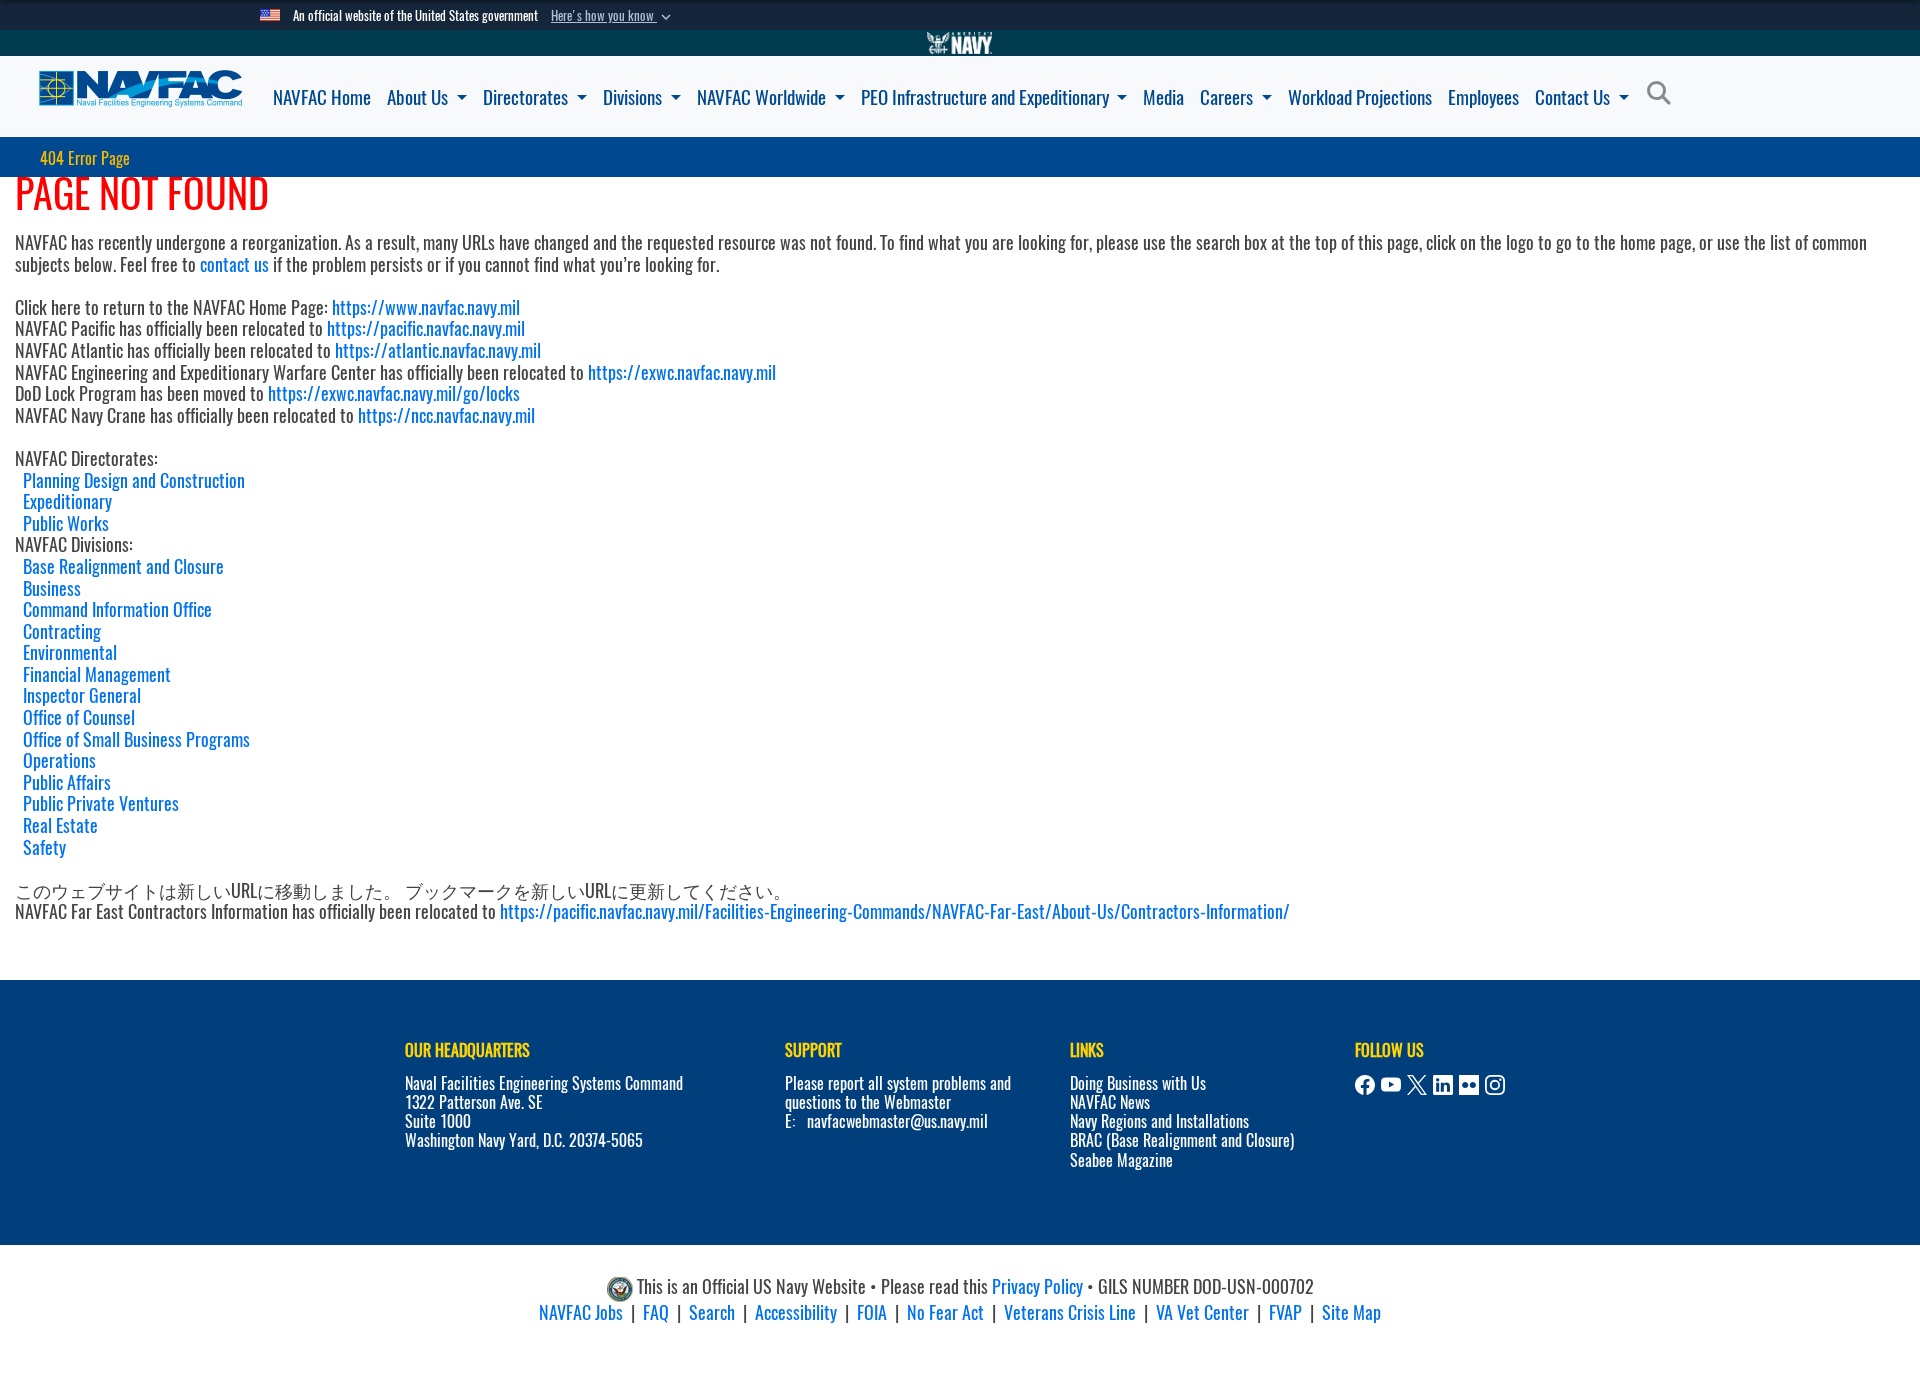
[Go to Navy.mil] (960, 43)
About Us (419, 97)
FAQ (656, 1312)
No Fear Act (945, 1312)
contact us (234, 264)
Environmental (70, 652)
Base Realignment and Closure (123, 566)
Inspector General (82, 695)
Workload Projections (1360, 97)
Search (712, 1312)
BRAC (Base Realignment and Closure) (1182, 1140)
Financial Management (97, 674)
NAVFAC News (1110, 1102)
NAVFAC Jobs (581, 1312)
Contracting (62, 631)
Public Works (66, 523)
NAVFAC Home (322, 97)
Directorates (527, 97)
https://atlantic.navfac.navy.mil (436, 350)
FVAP (1285, 1312)
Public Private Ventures (101, 803)
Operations (59, 760)
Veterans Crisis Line (1070, 1312)
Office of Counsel (79, 717)
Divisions (634, 97)
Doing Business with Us (1138, 1083)
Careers (1228, 97)
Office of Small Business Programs (136, 739)
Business (52, 588)
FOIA (872, 1312)
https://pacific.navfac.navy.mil (426, 328)
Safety (44, 847)
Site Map (1351, 1312)
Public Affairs (67, 782)
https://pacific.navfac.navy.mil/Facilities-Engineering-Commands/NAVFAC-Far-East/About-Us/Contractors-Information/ (895, 911)
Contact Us (1574, 97)
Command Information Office (117, 609)
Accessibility (796, 1312)
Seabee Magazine (1121, 1160)
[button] (613, 16)
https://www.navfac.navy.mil (426, 307)
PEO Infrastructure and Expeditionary (987, 97)
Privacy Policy (1037, 1286)
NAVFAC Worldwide (763, 97)
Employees (1483, 97)
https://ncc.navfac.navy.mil (446, 415)
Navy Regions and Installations (1159, 1121)
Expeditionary (67, 501)
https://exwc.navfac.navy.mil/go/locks (394, 393)
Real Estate (60, 825)
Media (1163, 97)
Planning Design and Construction (134, 480)
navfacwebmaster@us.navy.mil (897, 1121)
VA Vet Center (1202, 1312)
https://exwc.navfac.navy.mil (682, 372)
